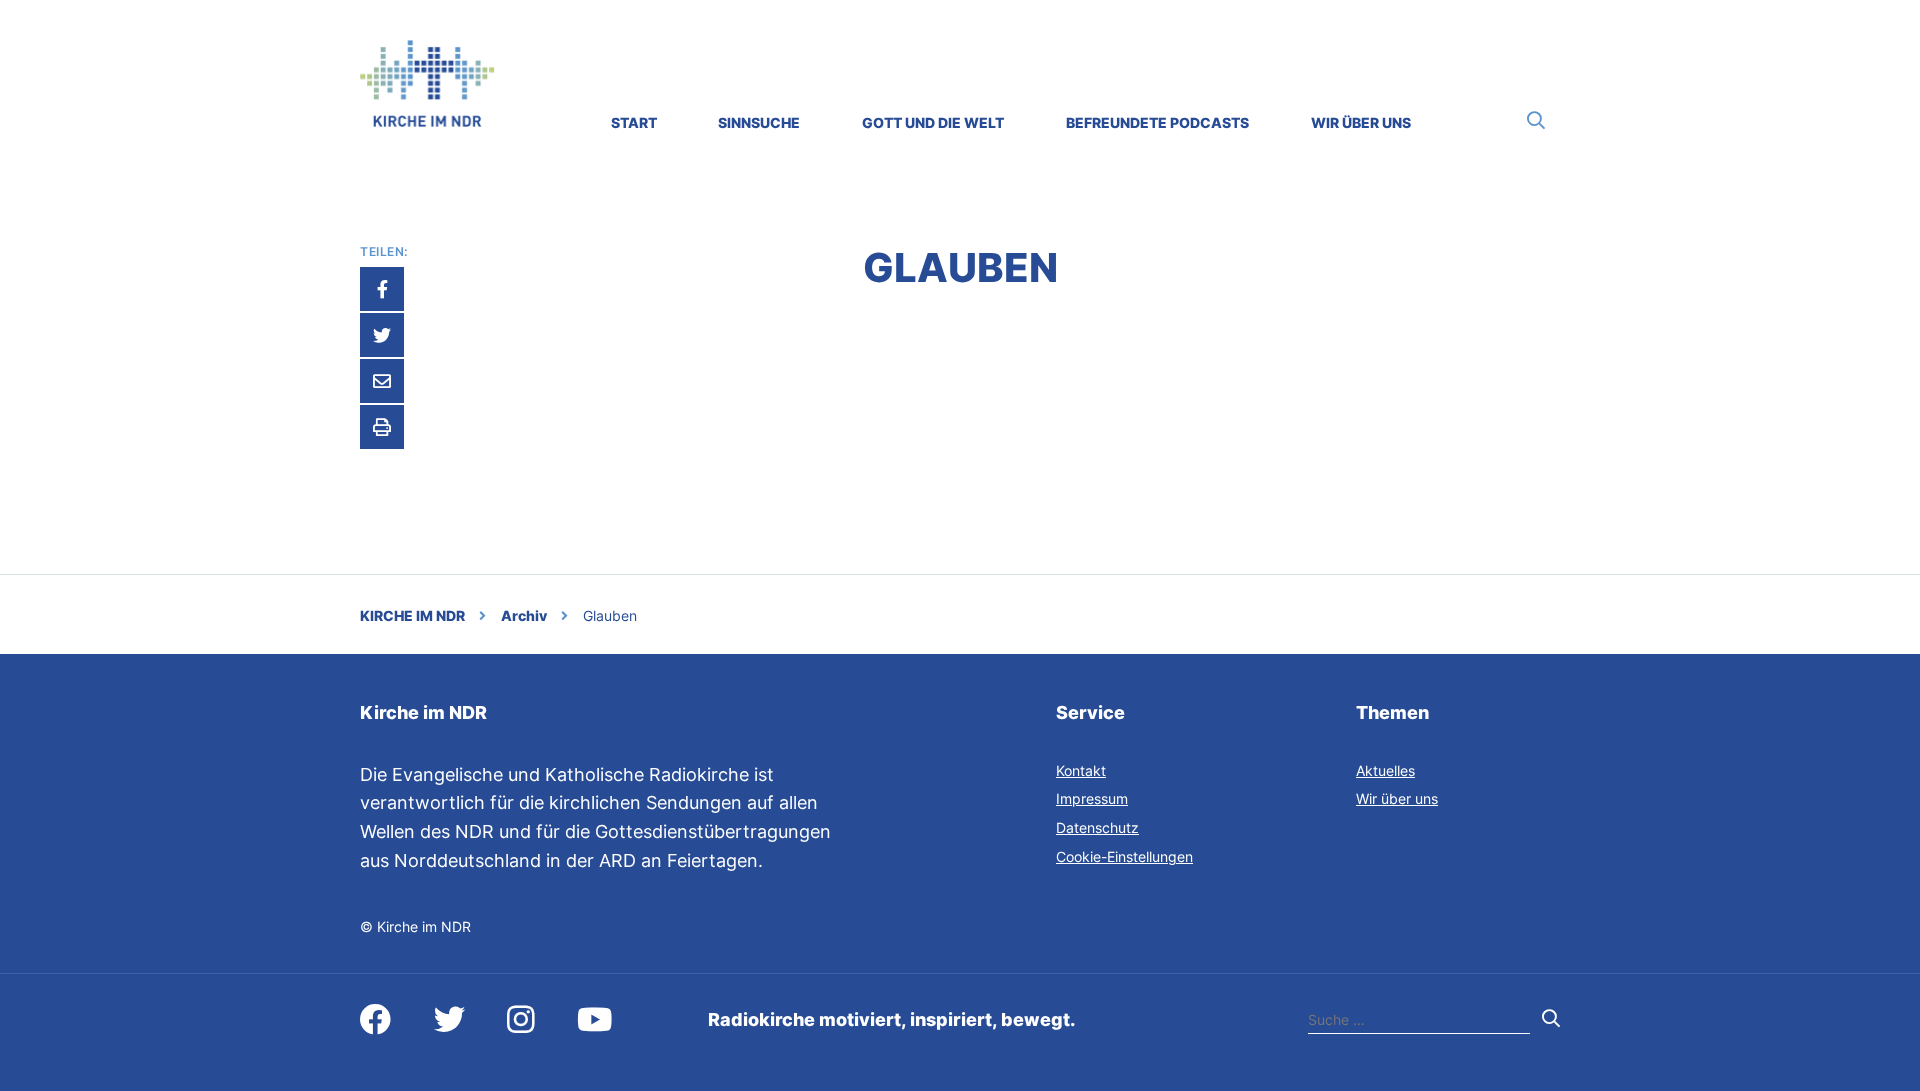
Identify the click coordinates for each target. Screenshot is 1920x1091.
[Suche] (1536, 120)
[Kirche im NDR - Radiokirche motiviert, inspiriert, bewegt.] (427, 120)
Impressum (1092, 798)
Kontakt (1081, 770)
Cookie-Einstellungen (1124, 856)
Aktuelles (1385, 770)
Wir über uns (1397, 798)
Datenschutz (1097, 827)
